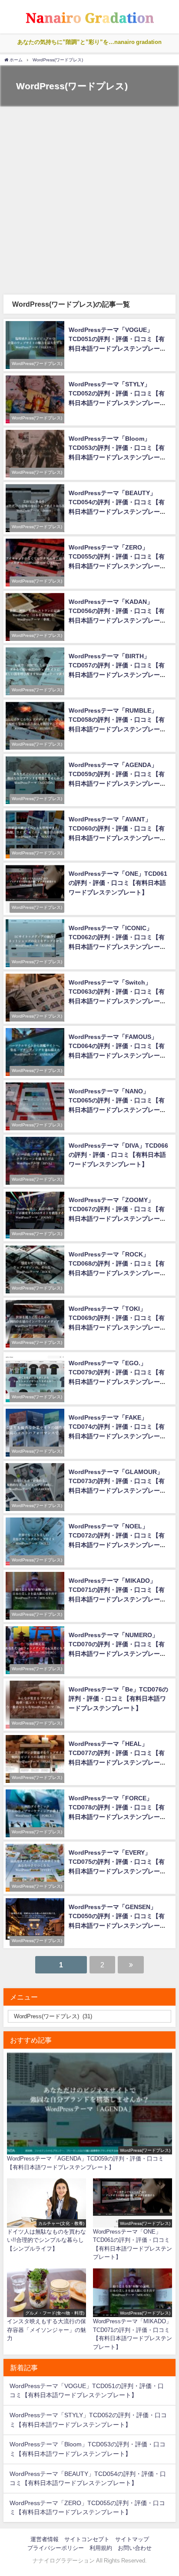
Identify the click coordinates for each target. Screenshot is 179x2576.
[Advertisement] (89, 201)
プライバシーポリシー (56, 2548)
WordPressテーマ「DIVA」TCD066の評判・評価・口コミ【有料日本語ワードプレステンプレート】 (118, 1155)
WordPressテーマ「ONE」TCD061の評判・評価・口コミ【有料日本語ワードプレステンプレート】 (118, 883)
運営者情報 (45, 2539)
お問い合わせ (135, 2548)
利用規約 (101, 2548)
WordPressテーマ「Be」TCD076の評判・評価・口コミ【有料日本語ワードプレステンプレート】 (118, 1699)
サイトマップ (132, 2539)
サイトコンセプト (87, 2539)
